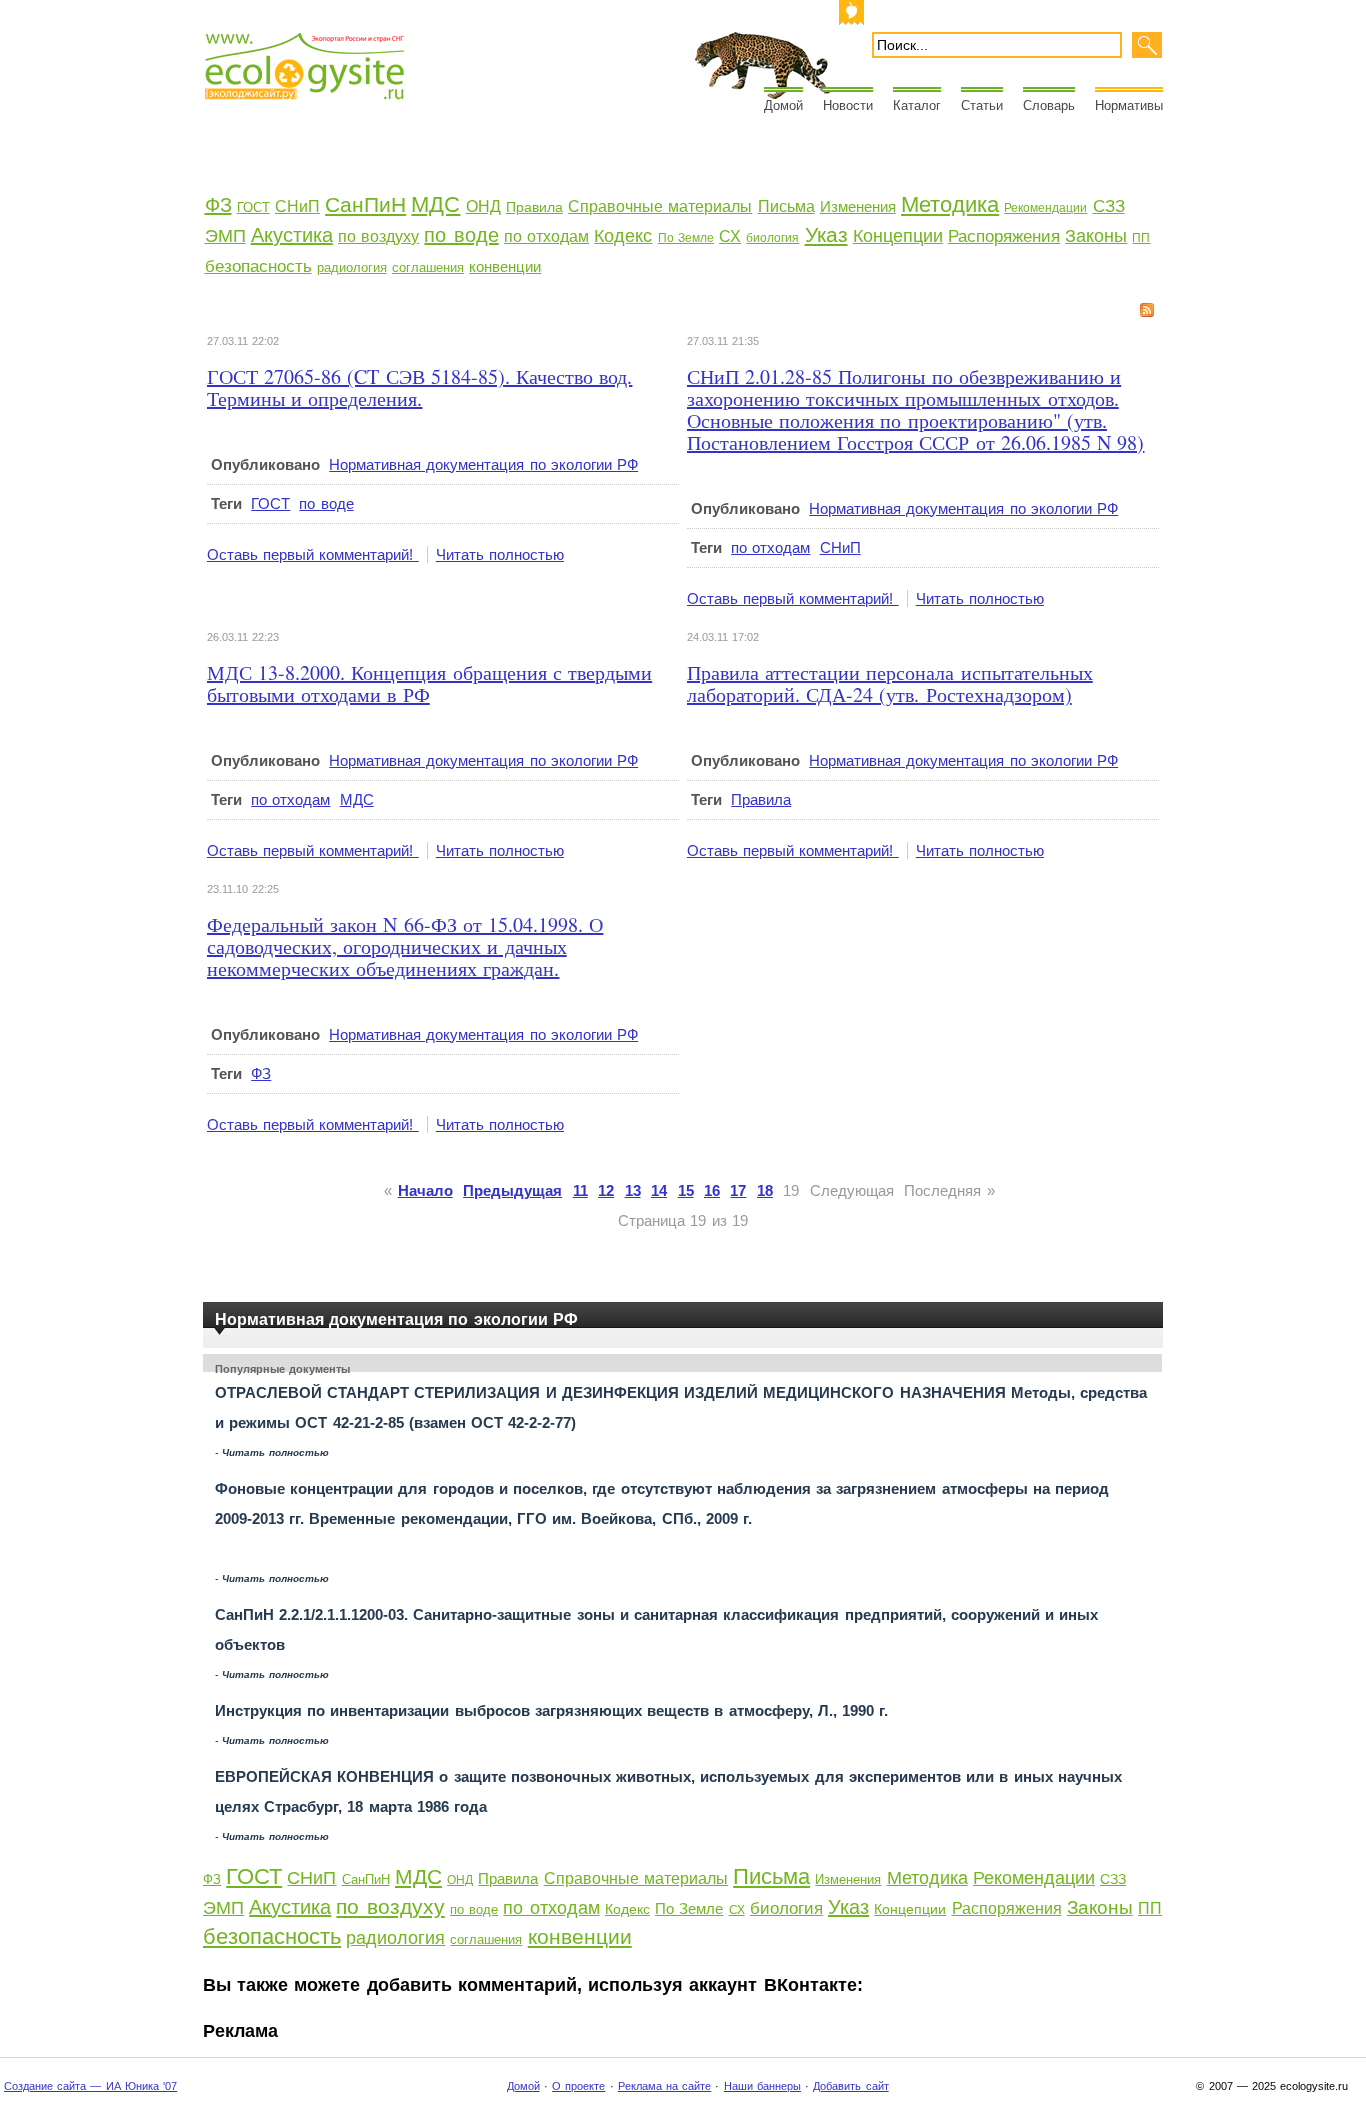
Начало (425, 1190)
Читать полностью (500, 554)
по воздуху (378, 236)
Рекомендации (1045, 208)
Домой (783, 105)
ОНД (483, 206)
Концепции (898, 236)
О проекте (578, 2086)
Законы (1096, 236)
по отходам (546, 236)
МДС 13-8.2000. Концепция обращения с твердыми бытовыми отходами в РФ (429, 683)
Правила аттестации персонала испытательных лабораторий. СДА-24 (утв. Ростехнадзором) (890, 683)
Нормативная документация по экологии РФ (483, 464)
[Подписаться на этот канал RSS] (1147, 310)
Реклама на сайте (664, 2086)
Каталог (917, 105)
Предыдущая (512, 1190)
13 (633, 1190)
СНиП (297, 206)
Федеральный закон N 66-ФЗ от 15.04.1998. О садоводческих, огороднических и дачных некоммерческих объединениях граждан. (405, 946)
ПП (1141, 238)
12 (606, 1190)
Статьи (982, 105)
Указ (826, 234)
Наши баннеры (762, 2086)
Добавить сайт (850, 2086)
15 (686, 1190)
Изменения (858, 206)
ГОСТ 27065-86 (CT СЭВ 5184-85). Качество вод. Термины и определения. (419, 387)
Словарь (1049, 105)
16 (712, 1190)
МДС (435, 204)
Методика (950, 204)
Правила (534, 207)
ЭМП (225, 236)
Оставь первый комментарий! (313, 554)
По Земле (686, 238)
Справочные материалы (660, 206)
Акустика (292, 235)
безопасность (258, 266)
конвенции (505, 266)
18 (765, 1190)
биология (772, 238)
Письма (786, 206)
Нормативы (1129, 105)
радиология (352, 267)
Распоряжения (1004, 236)
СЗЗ (1109, 206)
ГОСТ (253, 207)
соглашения (428, 267)
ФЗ (218, 205)
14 (659, 1190)
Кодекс (623, 236)
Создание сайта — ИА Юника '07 (90, 2086)
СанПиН (365, 204)
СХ (730, 236)
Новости (848, 105)
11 (580, 1190)
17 (738, 1190)
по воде (461, 235)
